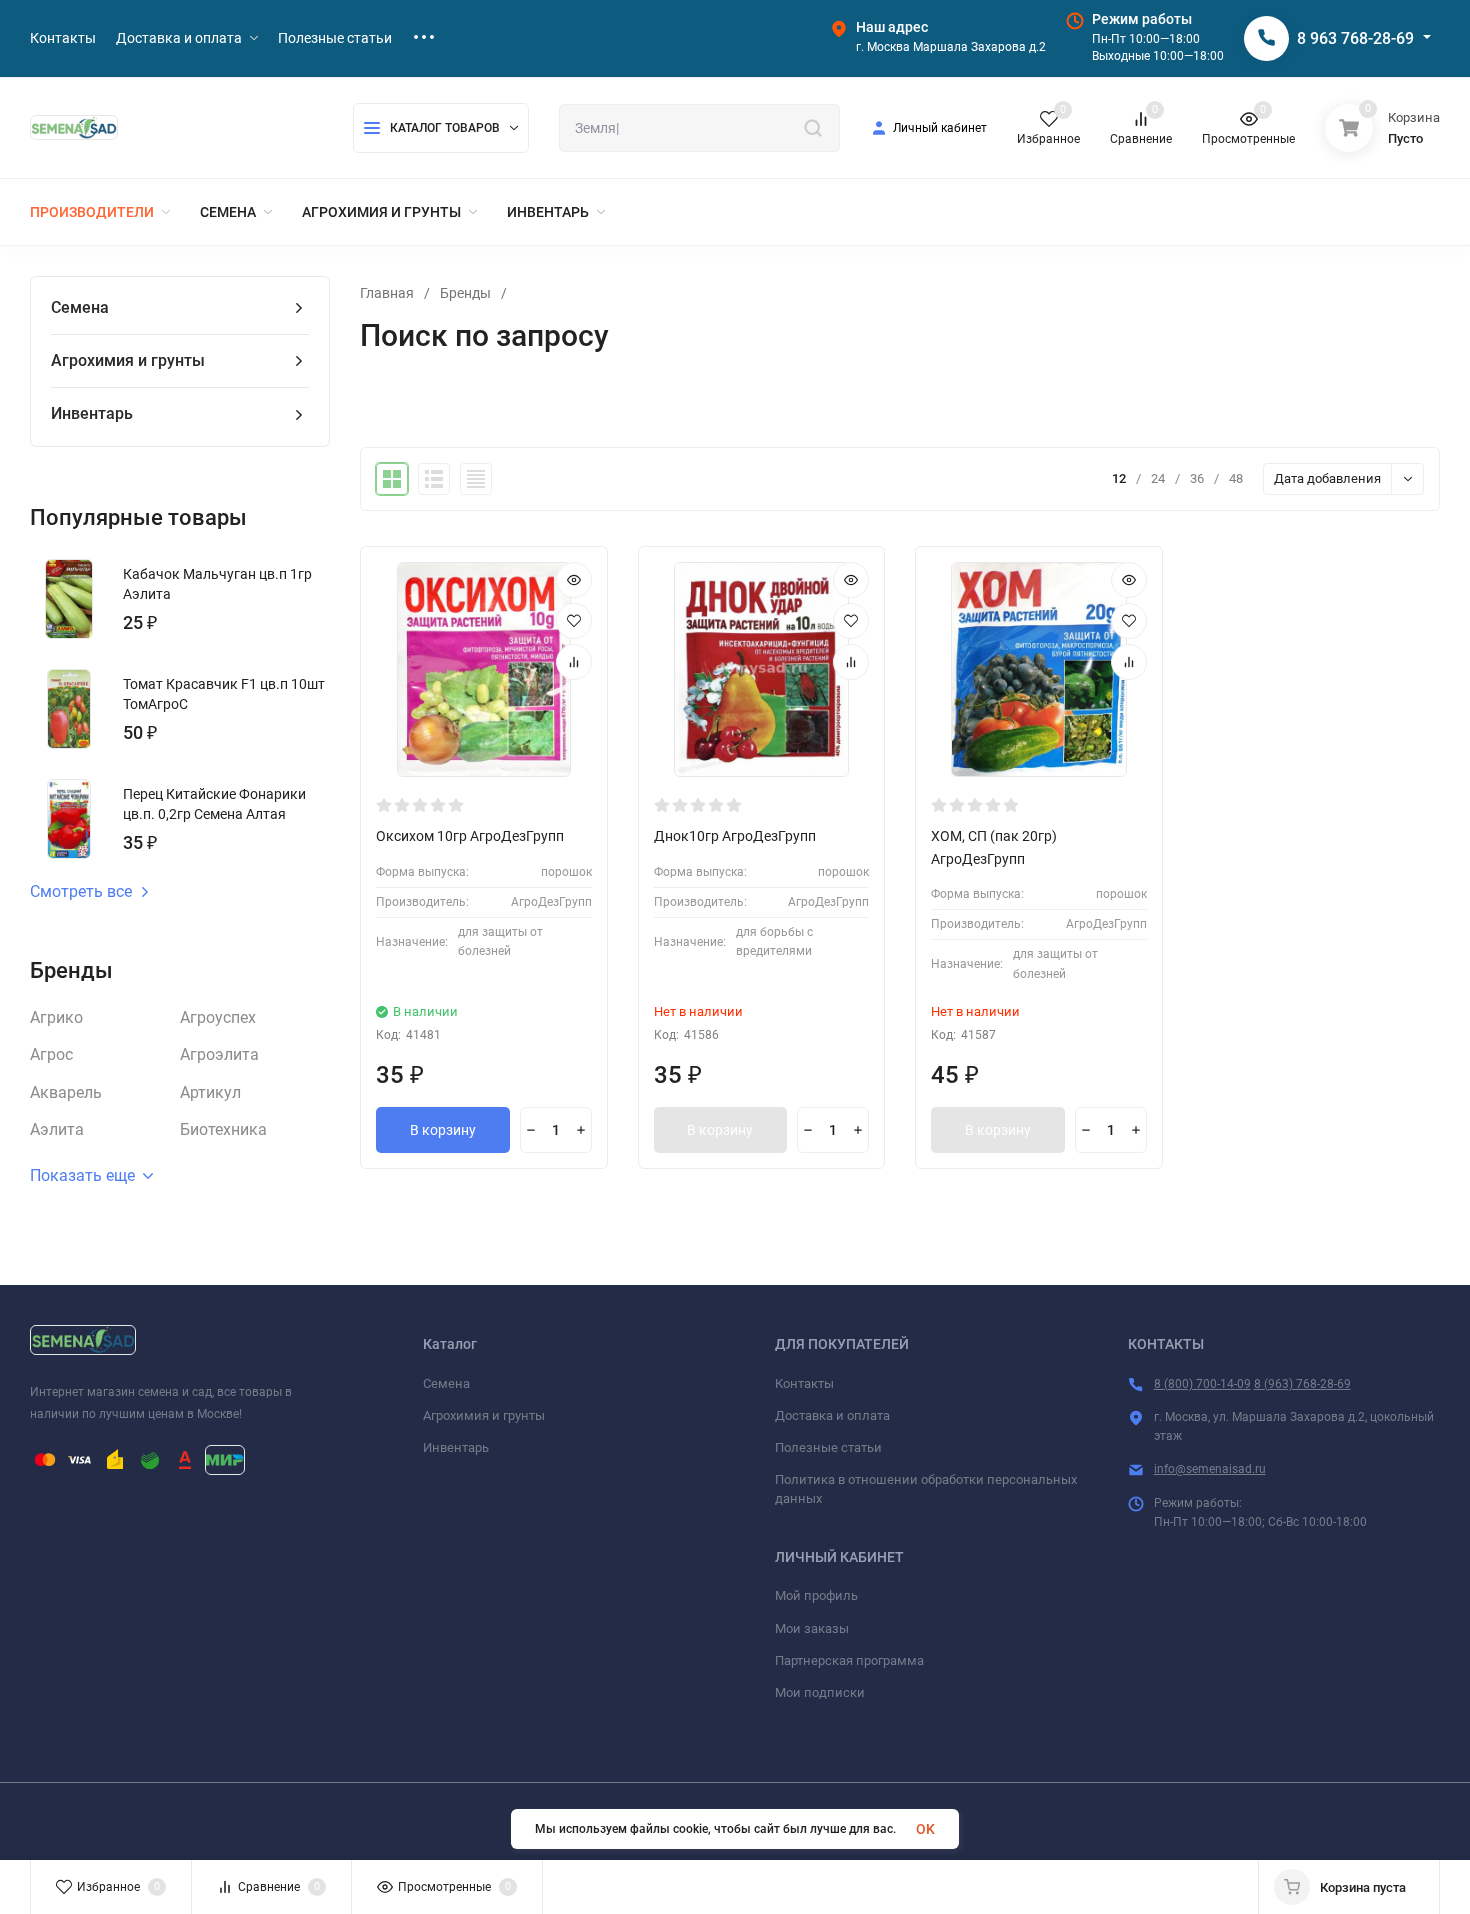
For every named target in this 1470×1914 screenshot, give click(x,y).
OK (925, 1829)
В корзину (443, 1130)
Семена (446, 1383)
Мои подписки (820, 1692)
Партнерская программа (849, 1660)
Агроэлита (219, 1054)
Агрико (56, 1017)
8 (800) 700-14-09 (1202, 1384)
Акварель (66, 1092)
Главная (387, 293)
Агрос (51, 1054)
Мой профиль (816, 1595)
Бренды (465, 293)
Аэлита (57, 1129)
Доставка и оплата (832, 1415)
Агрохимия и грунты (484, 1415)
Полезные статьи (828, 1447)
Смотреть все (81, 892)
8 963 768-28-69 (1355, 38)
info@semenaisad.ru (1210, 1469)
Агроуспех (218, 1017)
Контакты (804, 1383)
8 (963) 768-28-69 (1302, 1384)
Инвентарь (456, 1447)
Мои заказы (812, 1628)
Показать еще (82, 1175)
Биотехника (223, 1129)
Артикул (210, 1092)
